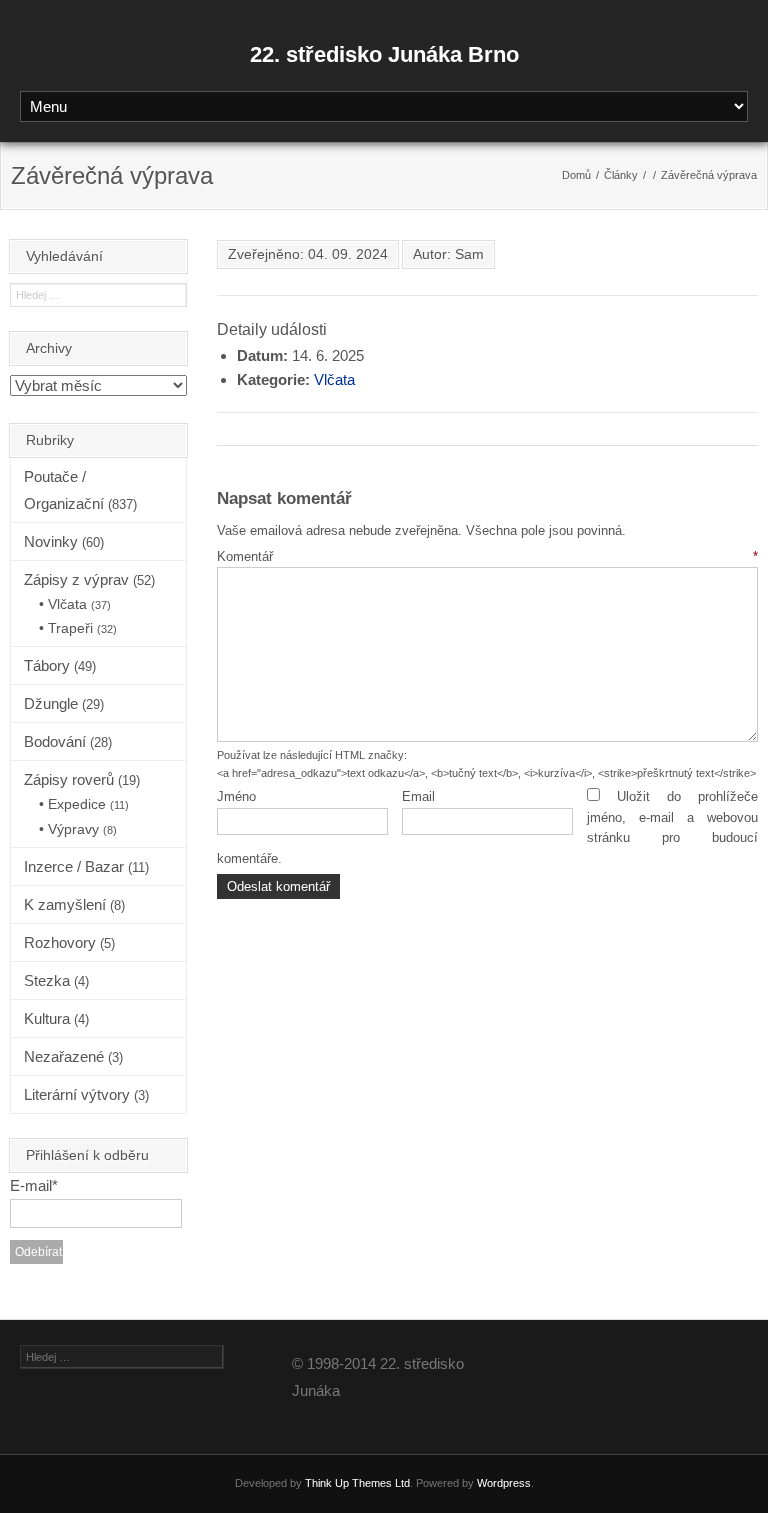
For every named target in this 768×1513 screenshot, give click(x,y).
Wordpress (504, 1483)
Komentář (487, 556)
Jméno (236, 796)
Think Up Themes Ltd (357, 1483)
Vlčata (334, 379)
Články (621, 175)
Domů (576, 175)
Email (418, 796)
